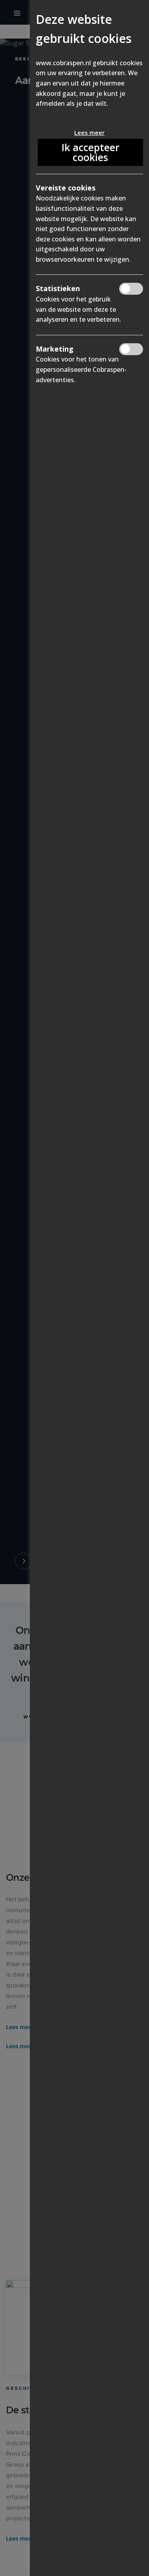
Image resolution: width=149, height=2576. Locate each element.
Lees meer (89, 132)
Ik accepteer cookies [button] (91, 152)
